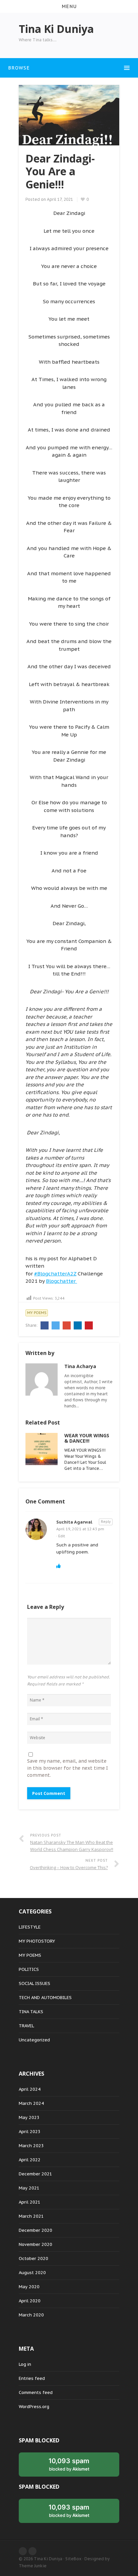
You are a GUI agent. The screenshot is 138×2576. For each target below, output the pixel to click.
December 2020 (36, 2230)
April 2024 (30, 2089)
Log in (25, 2364)
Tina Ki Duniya (48, 2559)
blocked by (69, 2464)
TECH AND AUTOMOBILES (45, 1998)
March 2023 (31, 2146)
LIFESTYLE (30, 1927)
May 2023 (29, 2117)
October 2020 (33, 2258)
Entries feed (32, 2378)
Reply (106, 1522)
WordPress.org (34, 2407)
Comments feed (36, 2392)
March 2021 (31, 2216)
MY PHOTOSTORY (37, 1941)
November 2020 (36, 2244)
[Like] (58, 1566)
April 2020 (30, 2301)
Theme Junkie (33, 2566)
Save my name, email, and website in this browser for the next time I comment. (67, 1768)
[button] (69, 6)
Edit (62, 1536)
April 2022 (30, 2160)
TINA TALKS (31, 2012)
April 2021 (30, 2202)
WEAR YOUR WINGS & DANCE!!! (87, 1438)
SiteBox (73, 2559)
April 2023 (30, 2132)
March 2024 (31, 2103)
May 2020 (29, 2287)
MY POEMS (37, 1313)
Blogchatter (61, 1281)
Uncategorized (34, 2040)
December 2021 (36, 2174)
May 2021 (29, 2188)
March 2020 (31, 2315)
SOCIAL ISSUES (34, 1983)
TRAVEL (26, 2026)
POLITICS (29, 1969)
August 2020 (32, 2273)
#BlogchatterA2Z (55, 1274)
